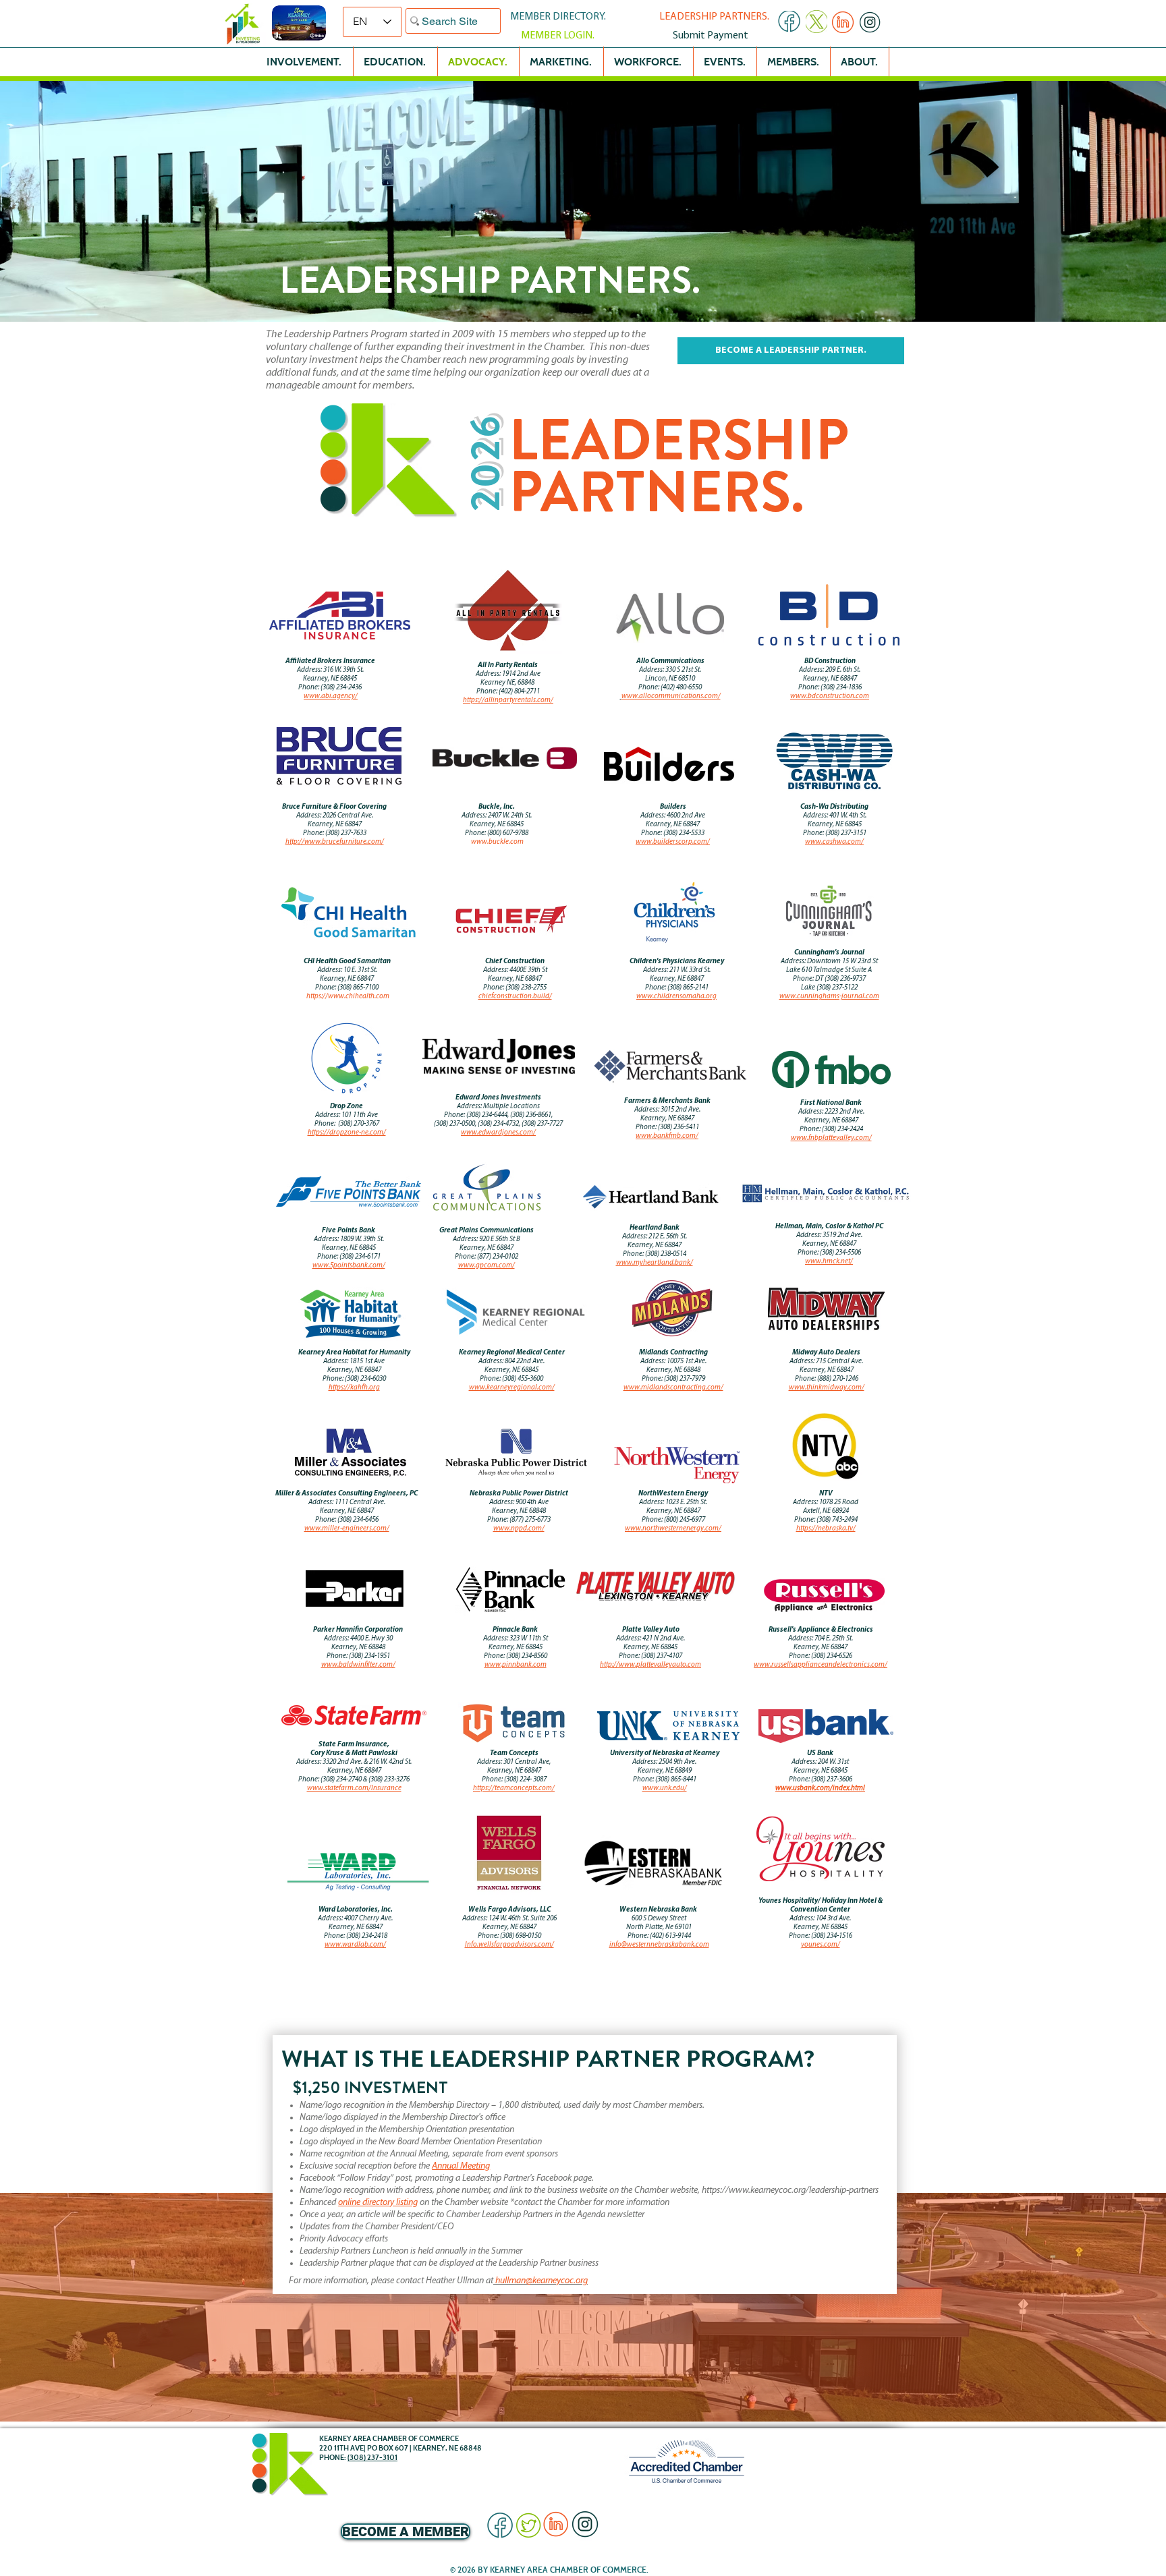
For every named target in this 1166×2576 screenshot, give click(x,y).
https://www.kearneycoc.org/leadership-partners (790, 2191)
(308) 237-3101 (372, 2457)
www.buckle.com (497, 842)
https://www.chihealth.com (348, 997)
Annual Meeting (461, 2166)
